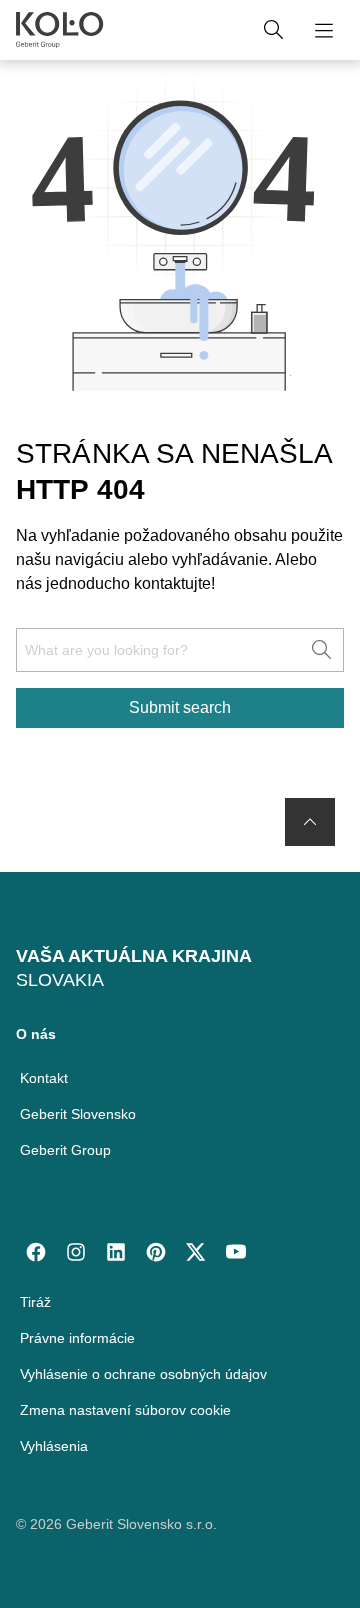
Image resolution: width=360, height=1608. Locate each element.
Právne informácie (77, 1338)
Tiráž (35, 1302)
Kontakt (44, 1078)
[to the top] (310, 822)
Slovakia (60, 980)
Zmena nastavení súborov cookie (125, 1410)
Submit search (180, 707)
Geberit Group (65, 1150)
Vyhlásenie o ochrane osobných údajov (143, 1374)
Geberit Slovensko (78, 1114)
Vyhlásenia (54, 1446)
